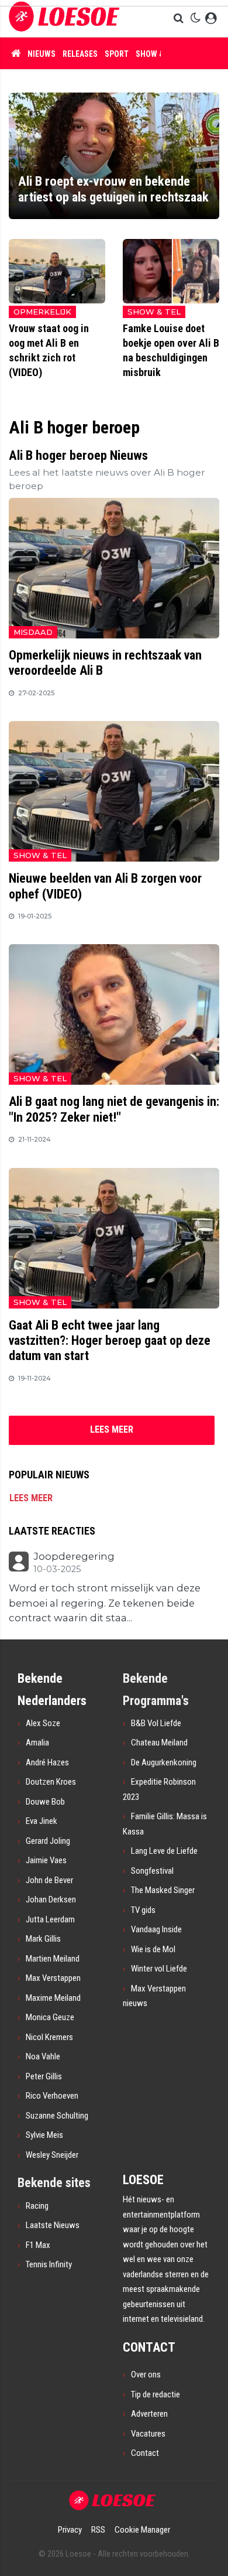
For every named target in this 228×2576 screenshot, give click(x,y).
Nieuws (42, 54)
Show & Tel (157, 54)
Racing (37, 2206)
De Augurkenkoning (164, 1762)
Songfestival (152, 1871)
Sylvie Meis (44, 2135)
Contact (145, 2453)
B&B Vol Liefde (156, 1723)
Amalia (37, 1743)
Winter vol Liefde (159, 1969)
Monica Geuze (50, 2017)
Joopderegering (74, 1557)
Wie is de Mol (153, 1949)
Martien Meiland (53, 1959)
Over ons (146, 2375)
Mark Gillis (43, 1939)
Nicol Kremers (49, 2037)
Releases (80, 54)
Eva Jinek (42, 1821)
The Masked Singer (163, 1890)
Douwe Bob (45, 1802)
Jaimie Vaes (46, 1860)
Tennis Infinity (49, 2264)
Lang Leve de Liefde (164, 1851)
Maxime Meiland (53, 1998)
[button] (180, 19)
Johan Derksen (51, 1899)
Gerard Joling (48, 1841)
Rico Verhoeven (52, 2096)
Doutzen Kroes (51, 1782)
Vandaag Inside (156, 1929)
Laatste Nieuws (53, 2225)
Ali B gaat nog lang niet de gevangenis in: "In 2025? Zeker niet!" (114, 1109)
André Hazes (47, 1762)
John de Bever (49, 1880)
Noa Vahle (43, 2056)
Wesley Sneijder (52, 2155)
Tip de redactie (156, 2394)
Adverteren (149, 2414)
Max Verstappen (53, 1978)
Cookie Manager (142, 2530)
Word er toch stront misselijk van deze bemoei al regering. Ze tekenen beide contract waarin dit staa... (105, 1603)
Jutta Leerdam (50, 1919)
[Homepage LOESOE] (64, 18)
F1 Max (38, 2245)
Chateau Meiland (159, 1743)
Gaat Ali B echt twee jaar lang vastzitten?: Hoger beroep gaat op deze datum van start (110, 1341)
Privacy (70, 2530)
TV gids (143, 1910)
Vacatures (148, 2434)
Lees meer (31, 1498)
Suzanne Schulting (57, 2116)
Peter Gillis (44, 2076)
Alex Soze (43, 1723)
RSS (98, 2530)
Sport (117, 54)
